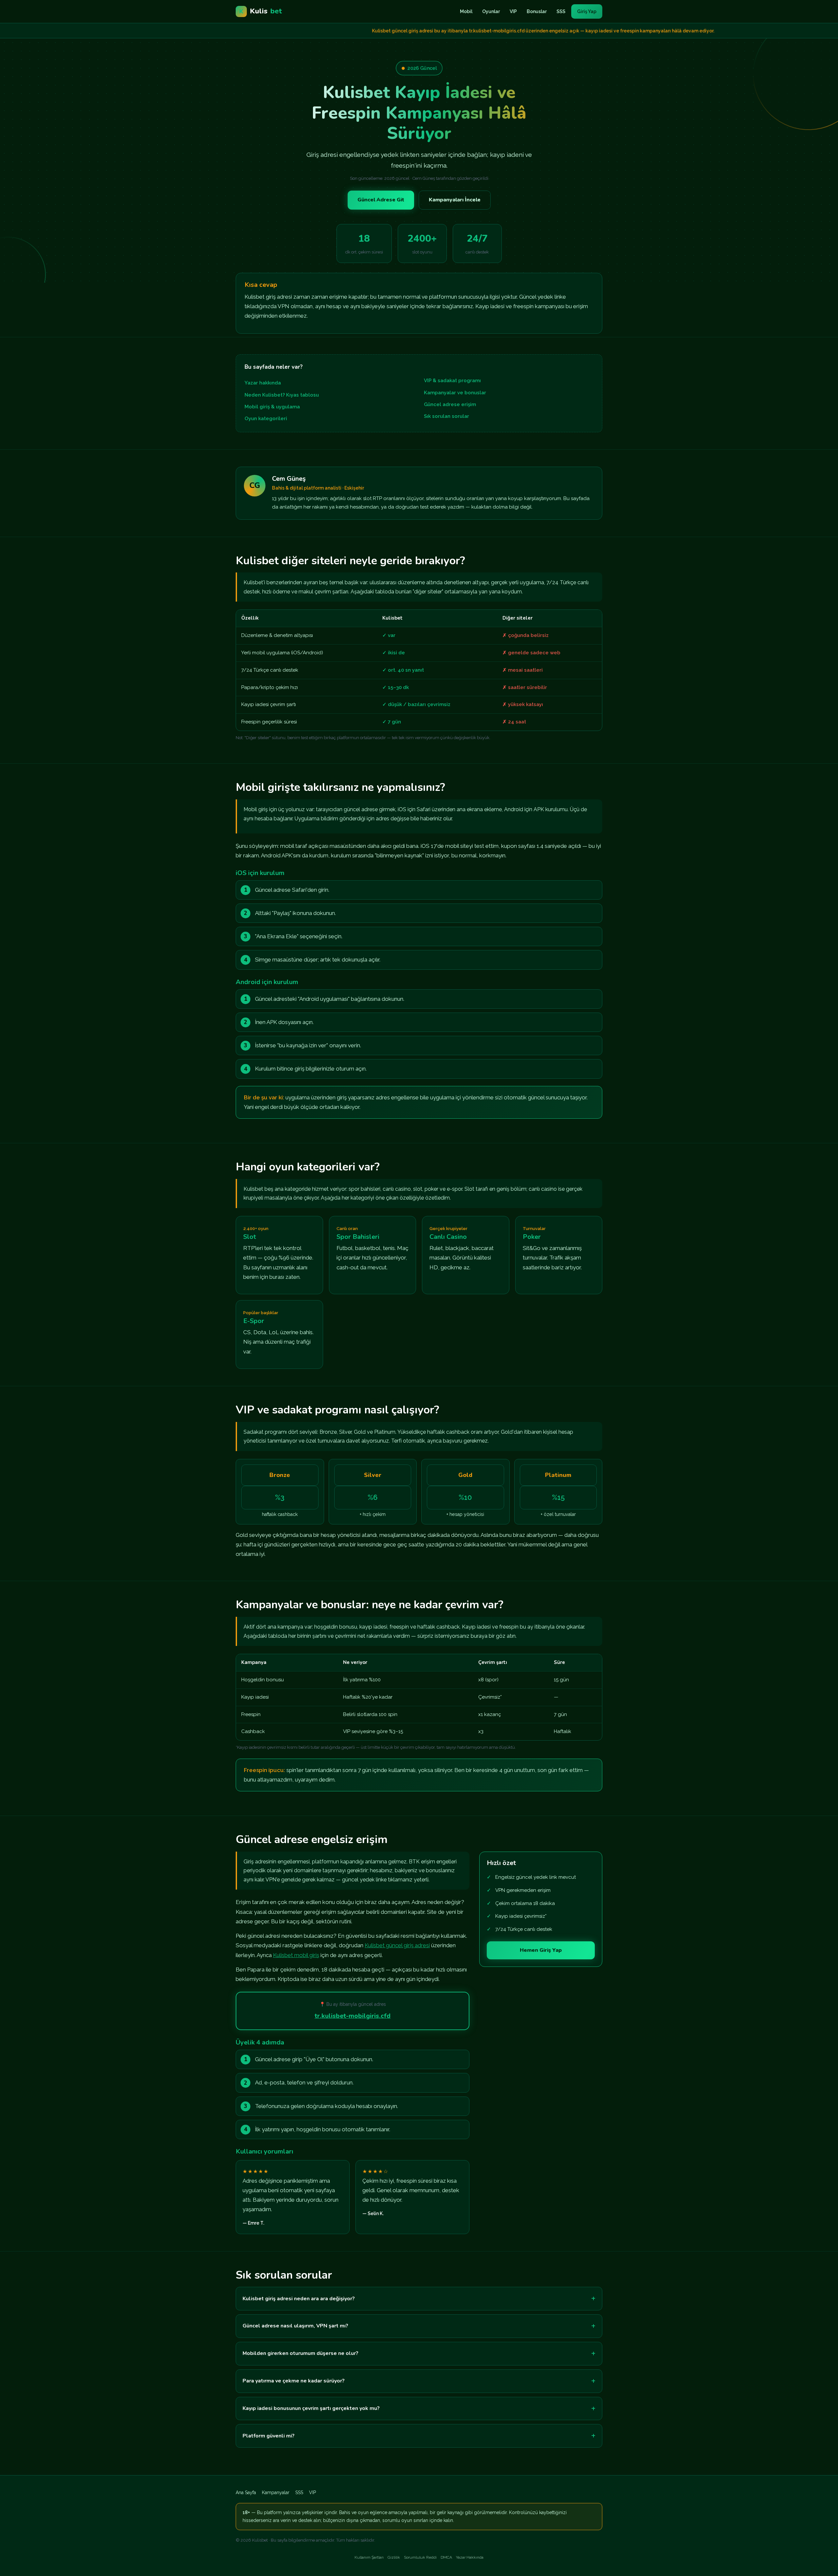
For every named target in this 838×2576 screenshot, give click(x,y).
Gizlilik (394, 2557)
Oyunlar (491, 11)
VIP (513, 11)
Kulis (261, 11)
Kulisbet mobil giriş (296, 1955)
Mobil (466, 11)
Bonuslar (537, 11)
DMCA (446, 2557)
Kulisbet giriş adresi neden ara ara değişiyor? (299, 2299)
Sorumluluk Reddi (420, 2557)
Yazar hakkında (263, 383)
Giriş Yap (587, 11)
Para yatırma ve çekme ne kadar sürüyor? (294, 2381)
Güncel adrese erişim (450, 404)
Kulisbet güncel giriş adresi (397, 1945)
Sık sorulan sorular (446, 416)
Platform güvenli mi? (269, 2436)
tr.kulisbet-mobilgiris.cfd (353, 2016)
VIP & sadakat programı (452, 381)
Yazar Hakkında (470, 2557)
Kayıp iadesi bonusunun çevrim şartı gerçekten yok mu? (311, 2408)
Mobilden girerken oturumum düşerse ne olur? (301, 2353)
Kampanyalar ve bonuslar (455, 393)
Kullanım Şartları (369, 2557)
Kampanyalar (276, 2492)
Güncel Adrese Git (381, 200)
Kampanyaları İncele (455, 200)
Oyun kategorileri (266, 419)
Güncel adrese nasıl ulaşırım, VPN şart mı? (295, 2326)
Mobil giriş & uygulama (272, 407)
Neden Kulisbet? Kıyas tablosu (282, 395)
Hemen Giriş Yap (541, 1950)
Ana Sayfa (246, 2492)
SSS (561, 11)
